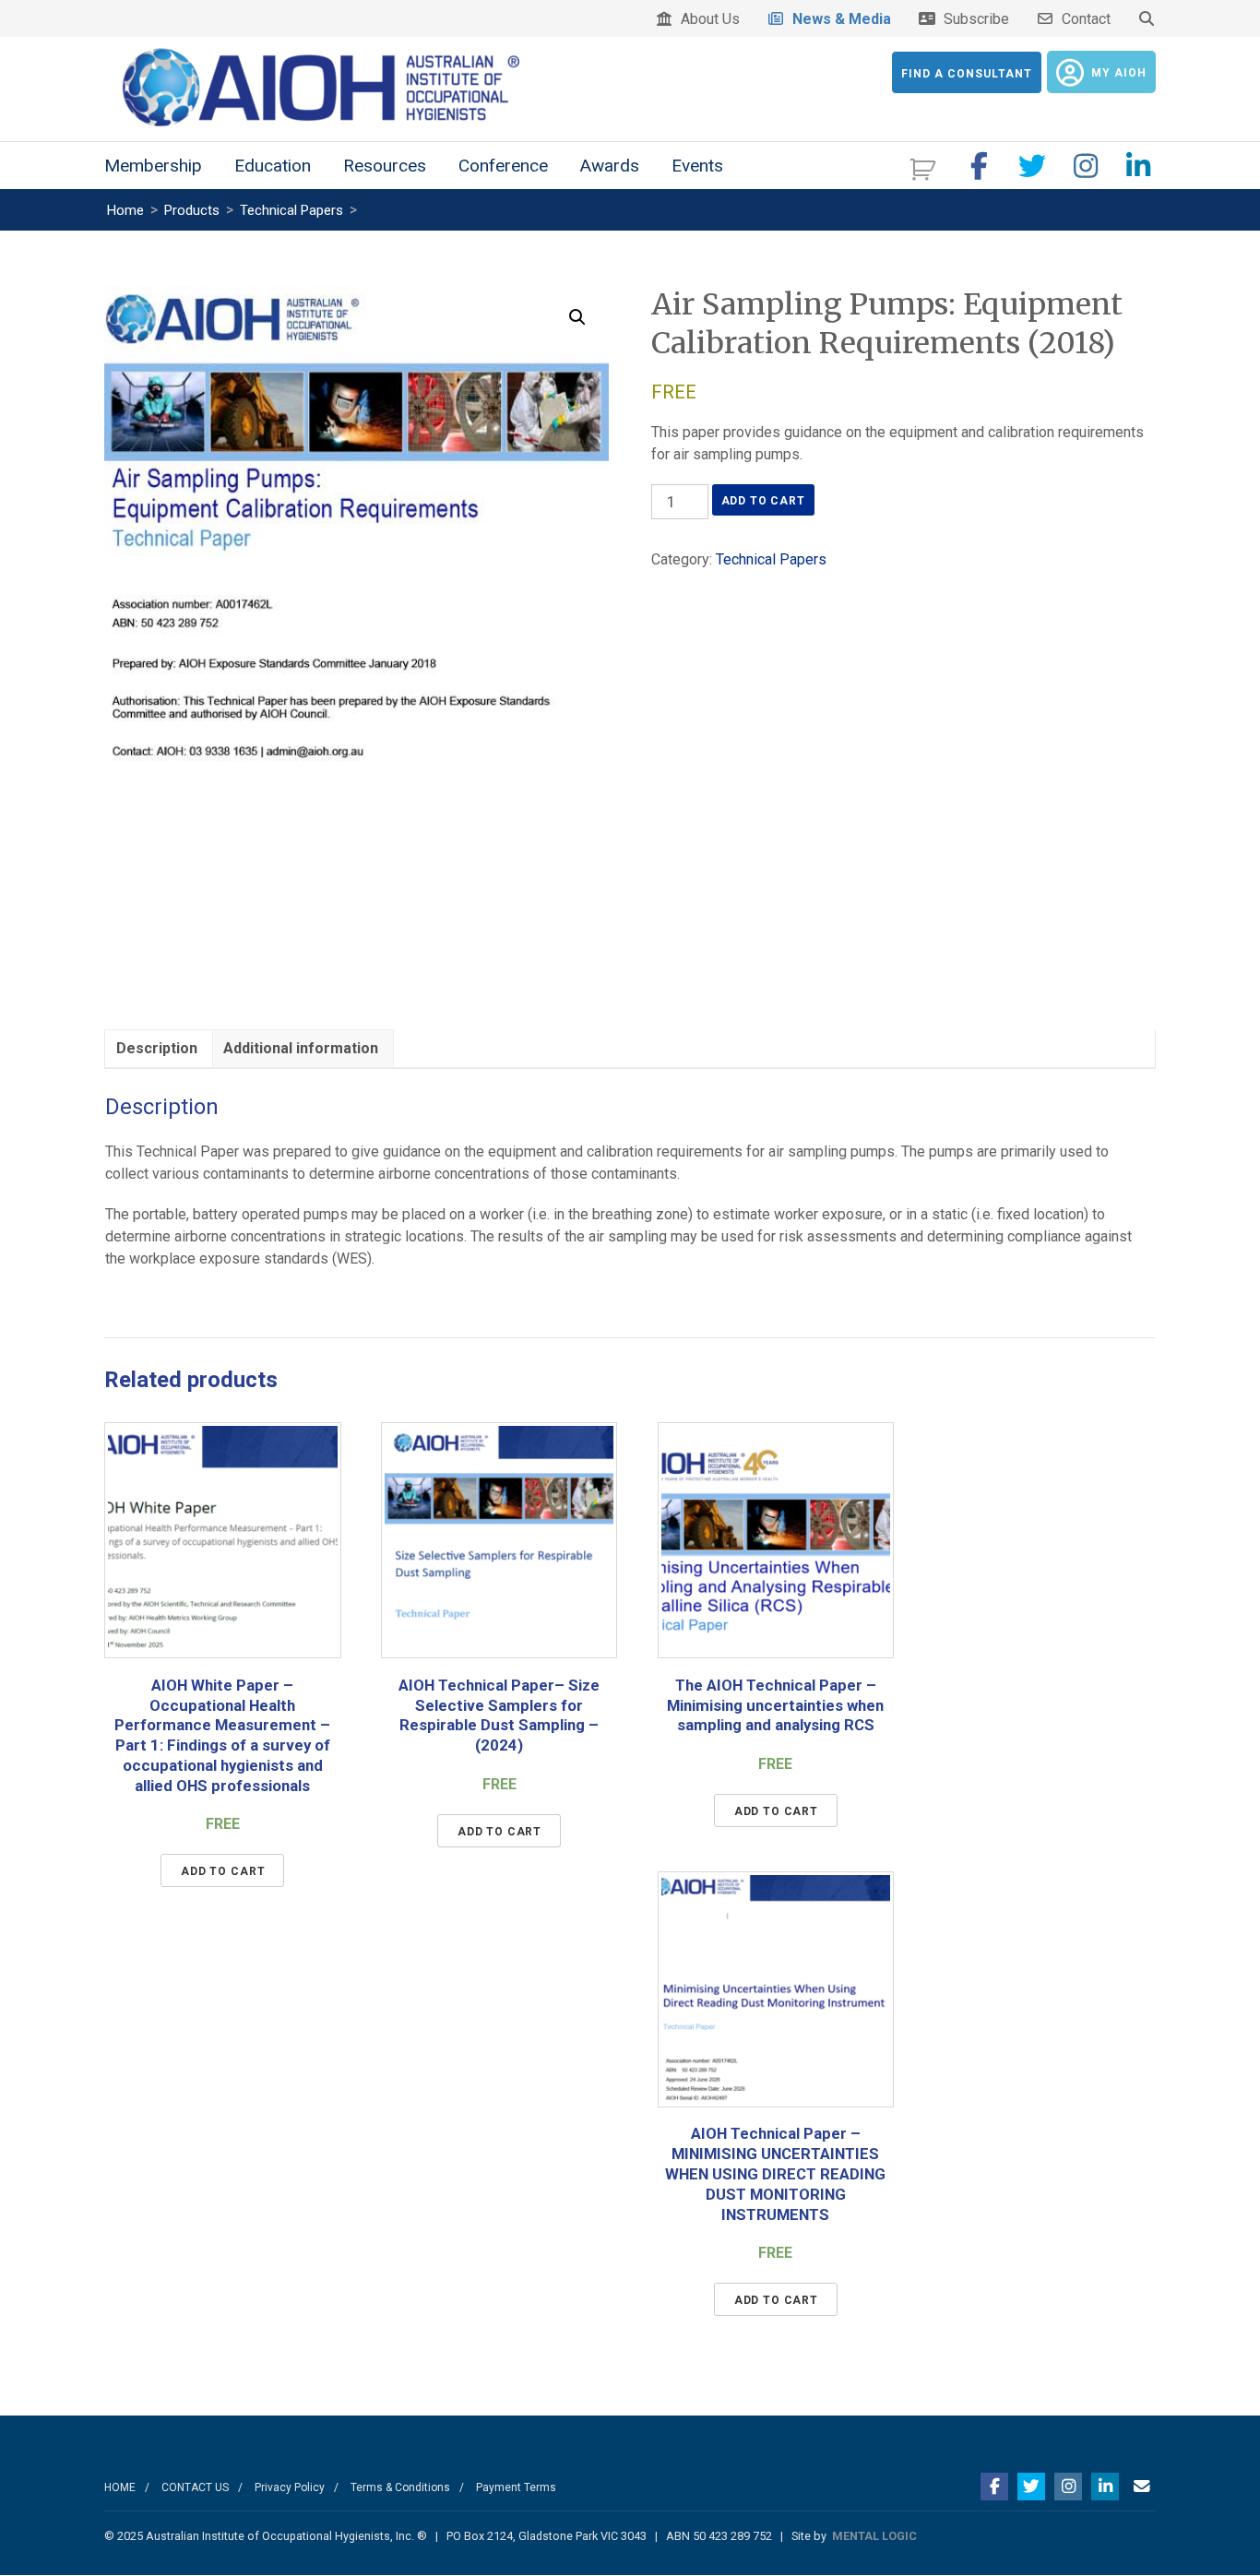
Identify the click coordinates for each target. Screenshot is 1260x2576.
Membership (153, 166)
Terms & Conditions (400, 2487)
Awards (610, 166)
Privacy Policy (290, 2487)
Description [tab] (157, 1048)
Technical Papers (771, 559)
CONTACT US (195, 2487)
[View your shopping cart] (925, 167)
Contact (1082, 19)
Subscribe (973, 19)
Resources (385, 166)
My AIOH (1119, 73)
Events (697, 166)
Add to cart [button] (223, 1871)
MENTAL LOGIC (874, 2536)
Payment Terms (516, 2487)
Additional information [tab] (301, 1048)
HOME (120, 2487)
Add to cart (763, 501)
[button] (577, 317)
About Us (707, 19)
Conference (503, 166)
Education (273, 166)
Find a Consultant (967, 74)
